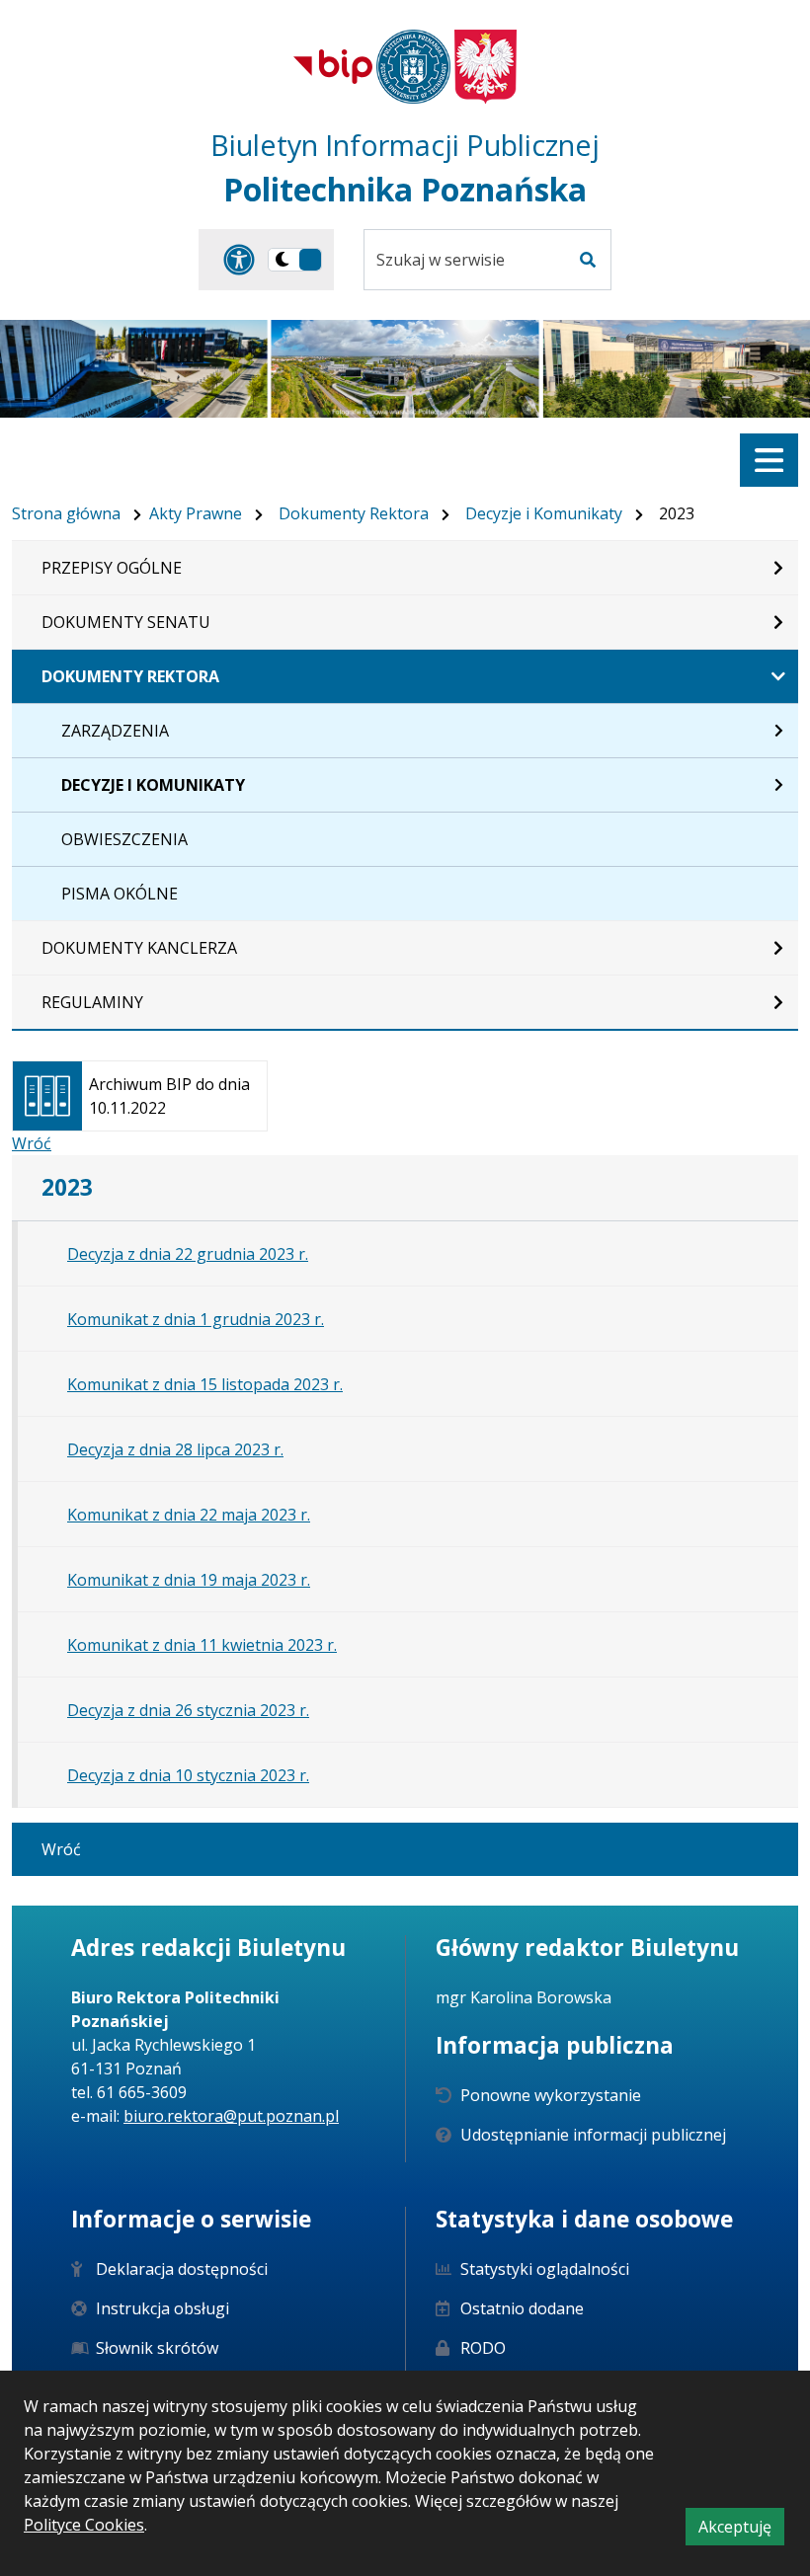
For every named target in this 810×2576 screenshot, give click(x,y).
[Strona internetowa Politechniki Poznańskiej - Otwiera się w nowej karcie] (413, 67)
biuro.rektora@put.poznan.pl (231, 2116)
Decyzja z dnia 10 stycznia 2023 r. (188, 1775)
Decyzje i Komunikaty (544, 513)
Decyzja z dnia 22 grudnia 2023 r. (188, 1254)
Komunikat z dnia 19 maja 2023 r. (189, 1580)
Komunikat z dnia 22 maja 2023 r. (189, 1515)
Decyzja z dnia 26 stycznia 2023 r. (188, 1710)
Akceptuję (741, 2530)
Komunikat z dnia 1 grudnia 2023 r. (196, 1319)
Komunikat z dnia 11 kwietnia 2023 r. (202, 1645)
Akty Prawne (196, 513)
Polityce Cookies (84, 2525)
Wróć (32, 1143)
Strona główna (66, 513)
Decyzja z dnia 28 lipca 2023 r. (175, 1449)
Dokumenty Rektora (354, 513)
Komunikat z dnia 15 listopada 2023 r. (205, 1384)
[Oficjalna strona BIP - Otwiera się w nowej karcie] (333, 66)
